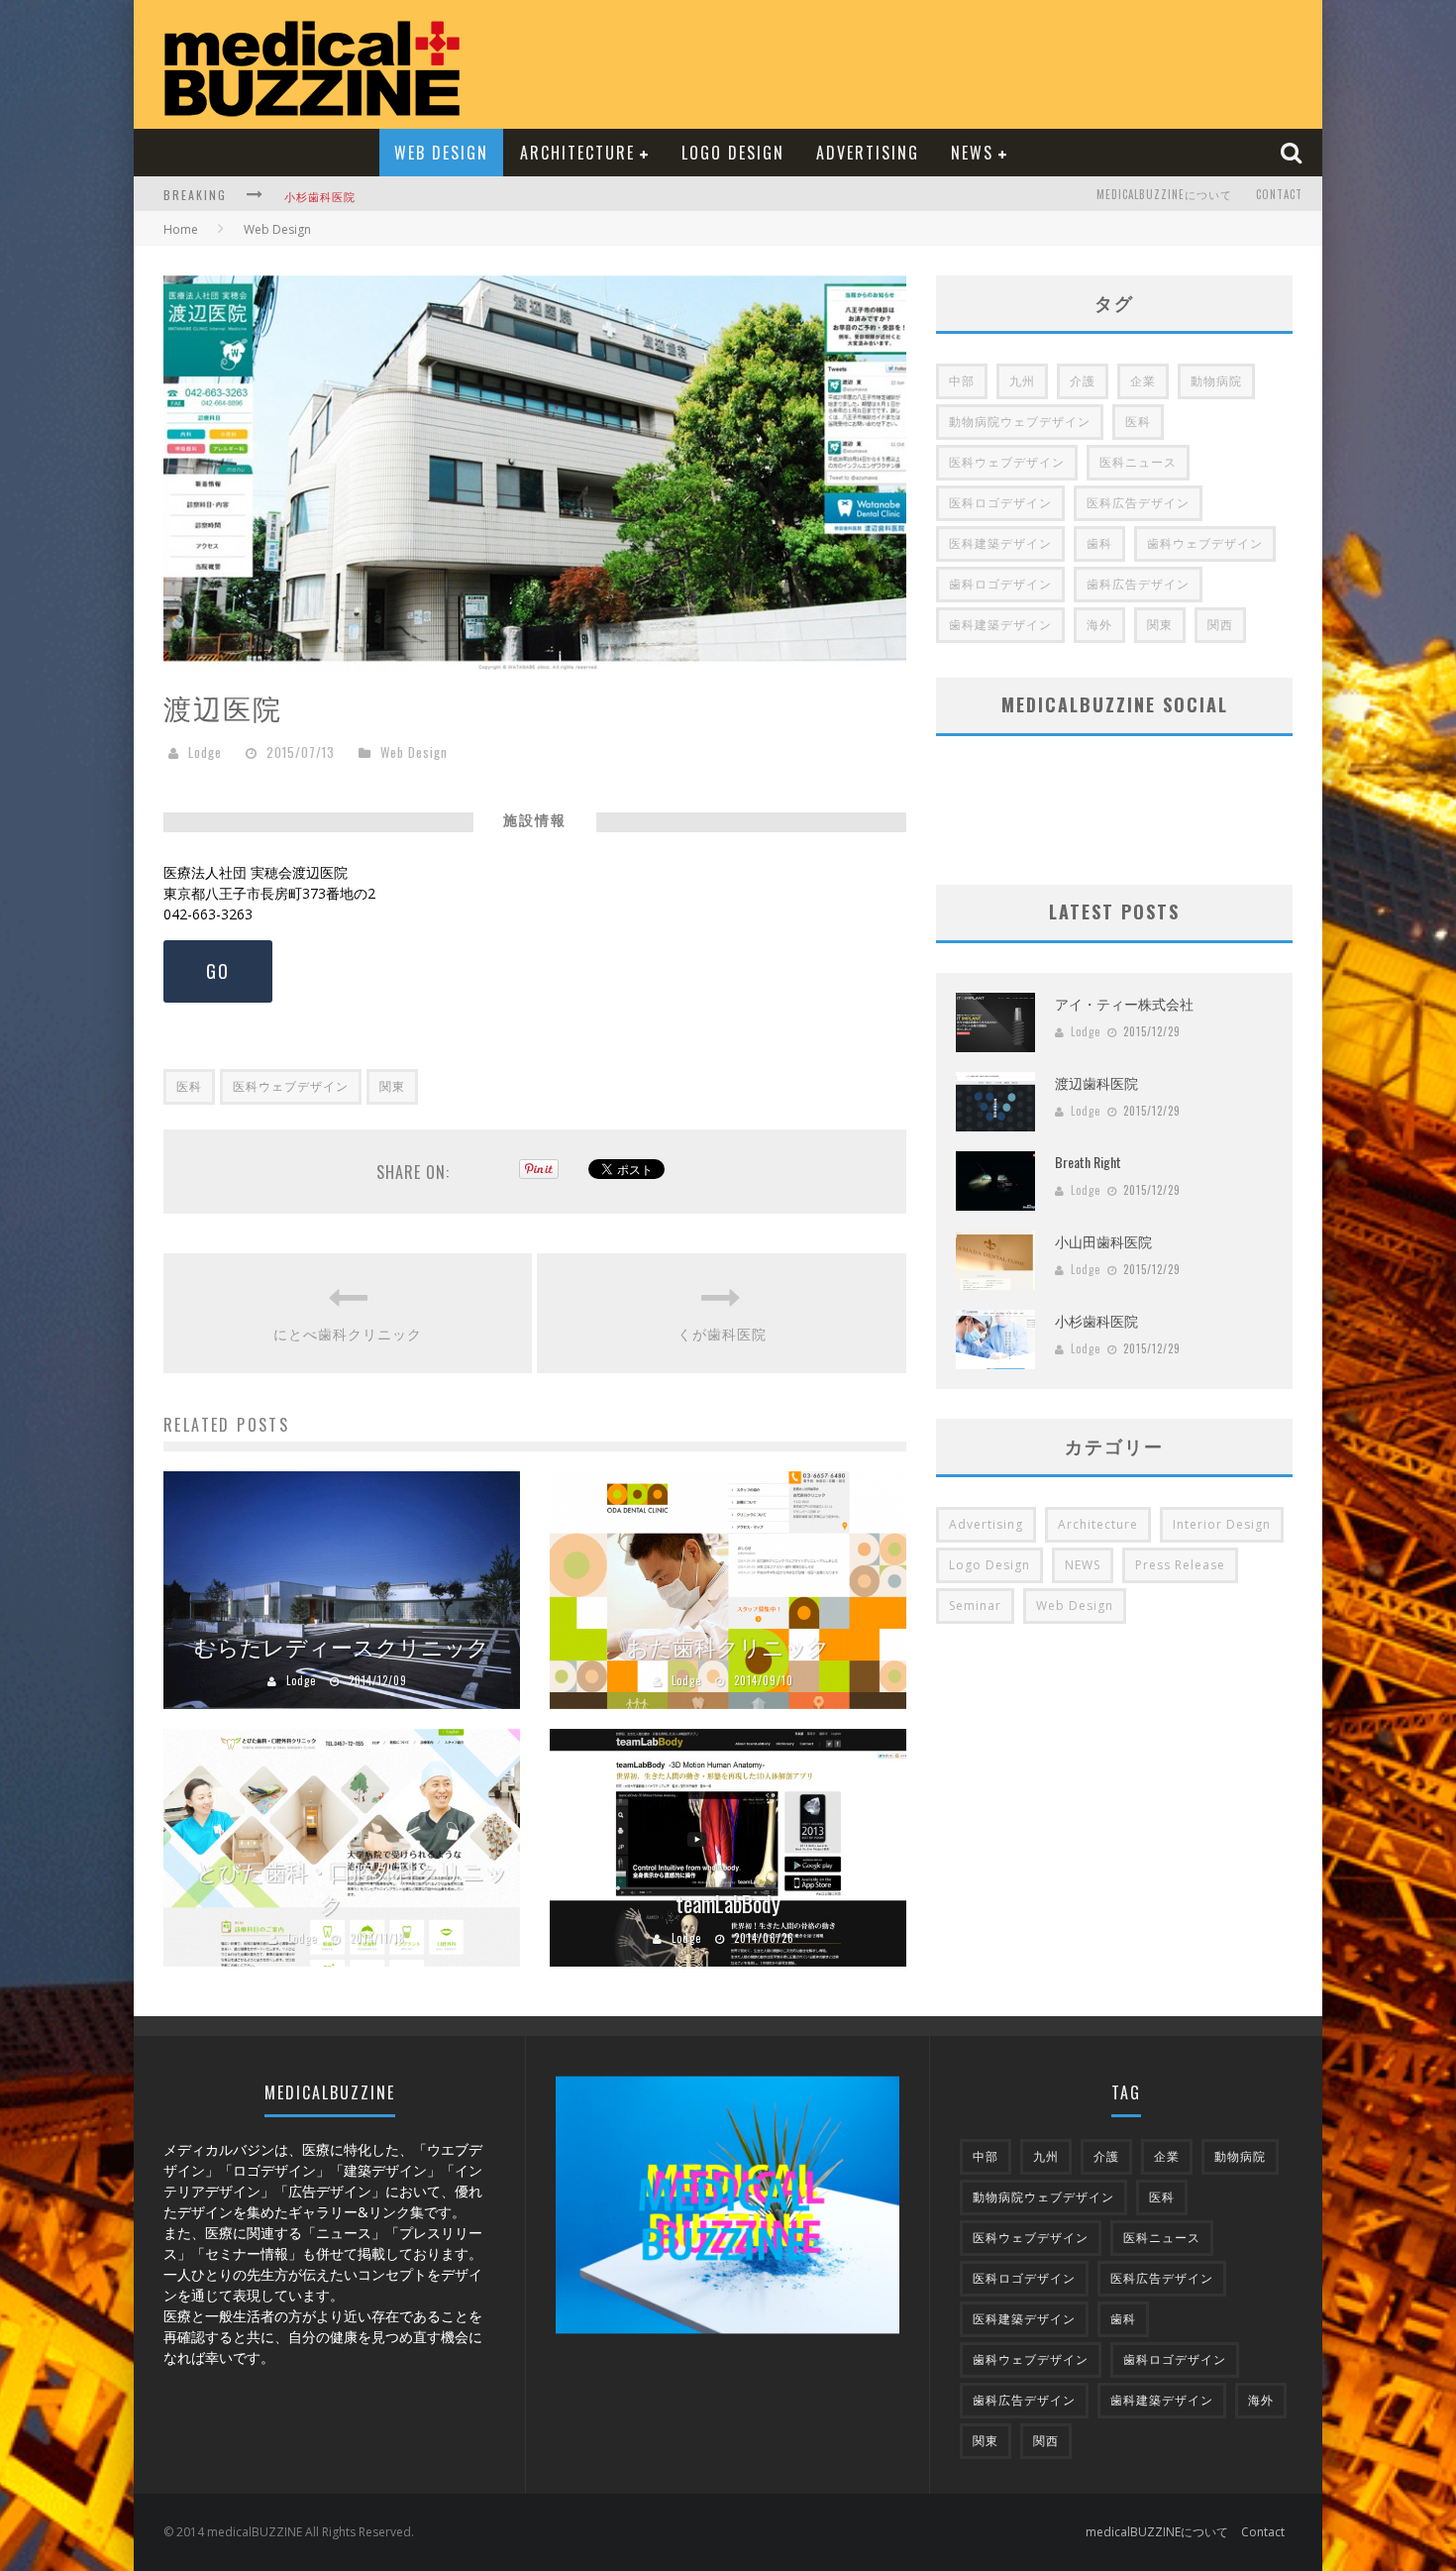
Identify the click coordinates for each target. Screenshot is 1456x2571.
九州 (1022, 381)
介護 (1083, 381)
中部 (962, 381)
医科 (189, 1086)
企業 (1143, 381)
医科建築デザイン (1000, 543)
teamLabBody (728, 1903)
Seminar (975, 1606)
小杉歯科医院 (320, 196)
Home (181, 229)
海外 (1099, 625)
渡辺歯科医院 (1096, 1082)
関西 (1220, 625)
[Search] (1294, 152)
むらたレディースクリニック (342, 1646)
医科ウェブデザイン (291, 1086)
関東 (392, 1086)
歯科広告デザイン (1138, 584)
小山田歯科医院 (1103, 1241)
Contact (1279, 194)
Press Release (1180, 1565)
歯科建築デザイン (1000, 625)
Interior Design (1222, 1524)
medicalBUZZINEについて (1164, 194)
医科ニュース (1138, 462)
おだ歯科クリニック (728, 1646)
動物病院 (1216, 381)
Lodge (205, 752)
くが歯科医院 (722, 1333)
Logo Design (733, 153)
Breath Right (1088, 1162)
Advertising (868, 153)
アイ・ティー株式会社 (1124, 1003)
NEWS (972, 153)
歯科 (1099, 543)
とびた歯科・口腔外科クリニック (352, 1887)
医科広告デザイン (1138, 503)
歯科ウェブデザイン (1205, 543)
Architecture (577, 153)
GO (218, 971)
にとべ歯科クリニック (348, 1333)
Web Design (441, 153)
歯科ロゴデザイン (1000, 584)
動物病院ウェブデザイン (1020, 422)
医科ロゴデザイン (1000, 503)
